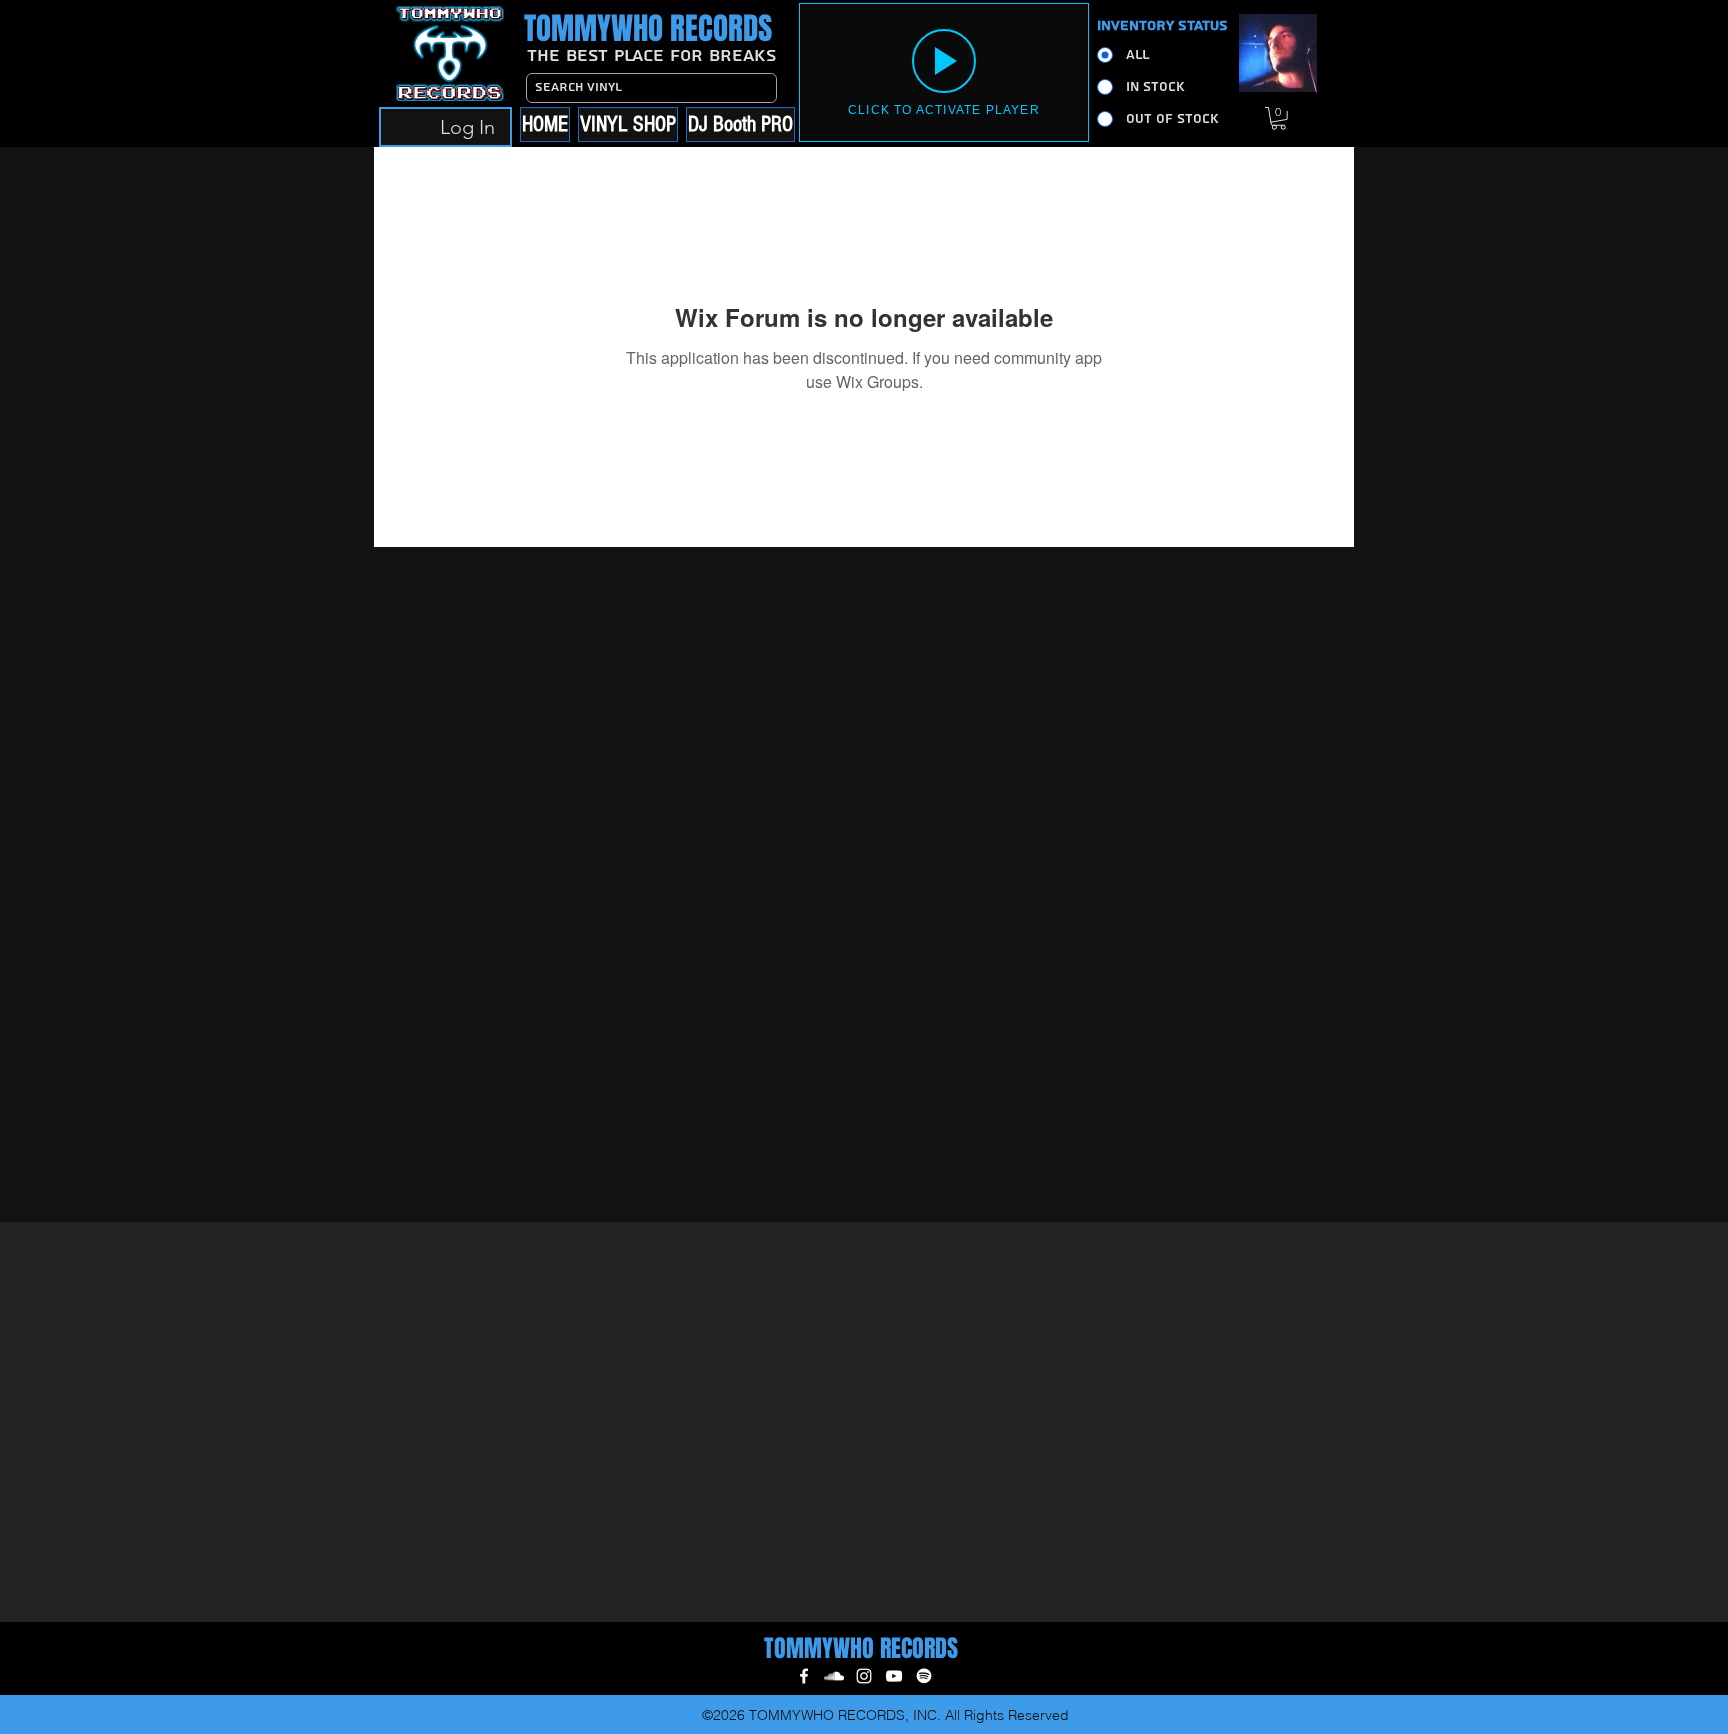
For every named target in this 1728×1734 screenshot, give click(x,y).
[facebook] (804, 1676)
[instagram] (864, 1676)
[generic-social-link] (924, 1676)
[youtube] (894, 1676)
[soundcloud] (834, 1676)
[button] (1278, 118)
